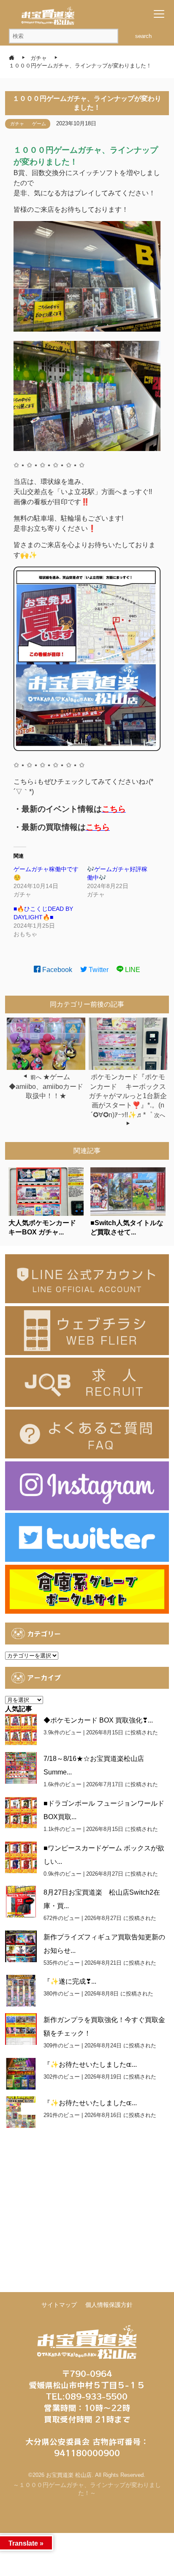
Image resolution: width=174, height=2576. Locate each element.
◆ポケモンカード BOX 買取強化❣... (98, 1720)
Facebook (56, 970)
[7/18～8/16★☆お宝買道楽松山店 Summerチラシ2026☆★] (21, 1768)
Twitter (98, 970)
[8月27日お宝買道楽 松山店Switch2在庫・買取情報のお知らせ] (21, 1902)
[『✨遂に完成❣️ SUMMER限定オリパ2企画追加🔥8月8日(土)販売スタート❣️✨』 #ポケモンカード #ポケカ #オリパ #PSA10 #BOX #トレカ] (21, 1991)
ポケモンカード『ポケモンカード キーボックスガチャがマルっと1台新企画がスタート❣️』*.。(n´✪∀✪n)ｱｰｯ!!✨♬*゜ (128, 1096)
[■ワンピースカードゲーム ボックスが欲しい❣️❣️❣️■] (21, 1857)
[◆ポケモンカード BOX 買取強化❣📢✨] (21, 1729)
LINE (132, 970)
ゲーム (39, 124)
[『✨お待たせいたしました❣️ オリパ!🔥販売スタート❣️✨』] (21, 2112)
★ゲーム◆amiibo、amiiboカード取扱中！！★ (46, 1086)
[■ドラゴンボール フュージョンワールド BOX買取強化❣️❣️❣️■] (21, 1813)
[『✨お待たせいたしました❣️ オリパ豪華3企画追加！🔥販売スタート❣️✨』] (21, 2074)
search (143, 36)
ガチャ (17, 124)
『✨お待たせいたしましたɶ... (90, 2064)
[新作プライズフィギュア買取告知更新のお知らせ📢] (21, 1946)
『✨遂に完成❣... (70, 1981)
